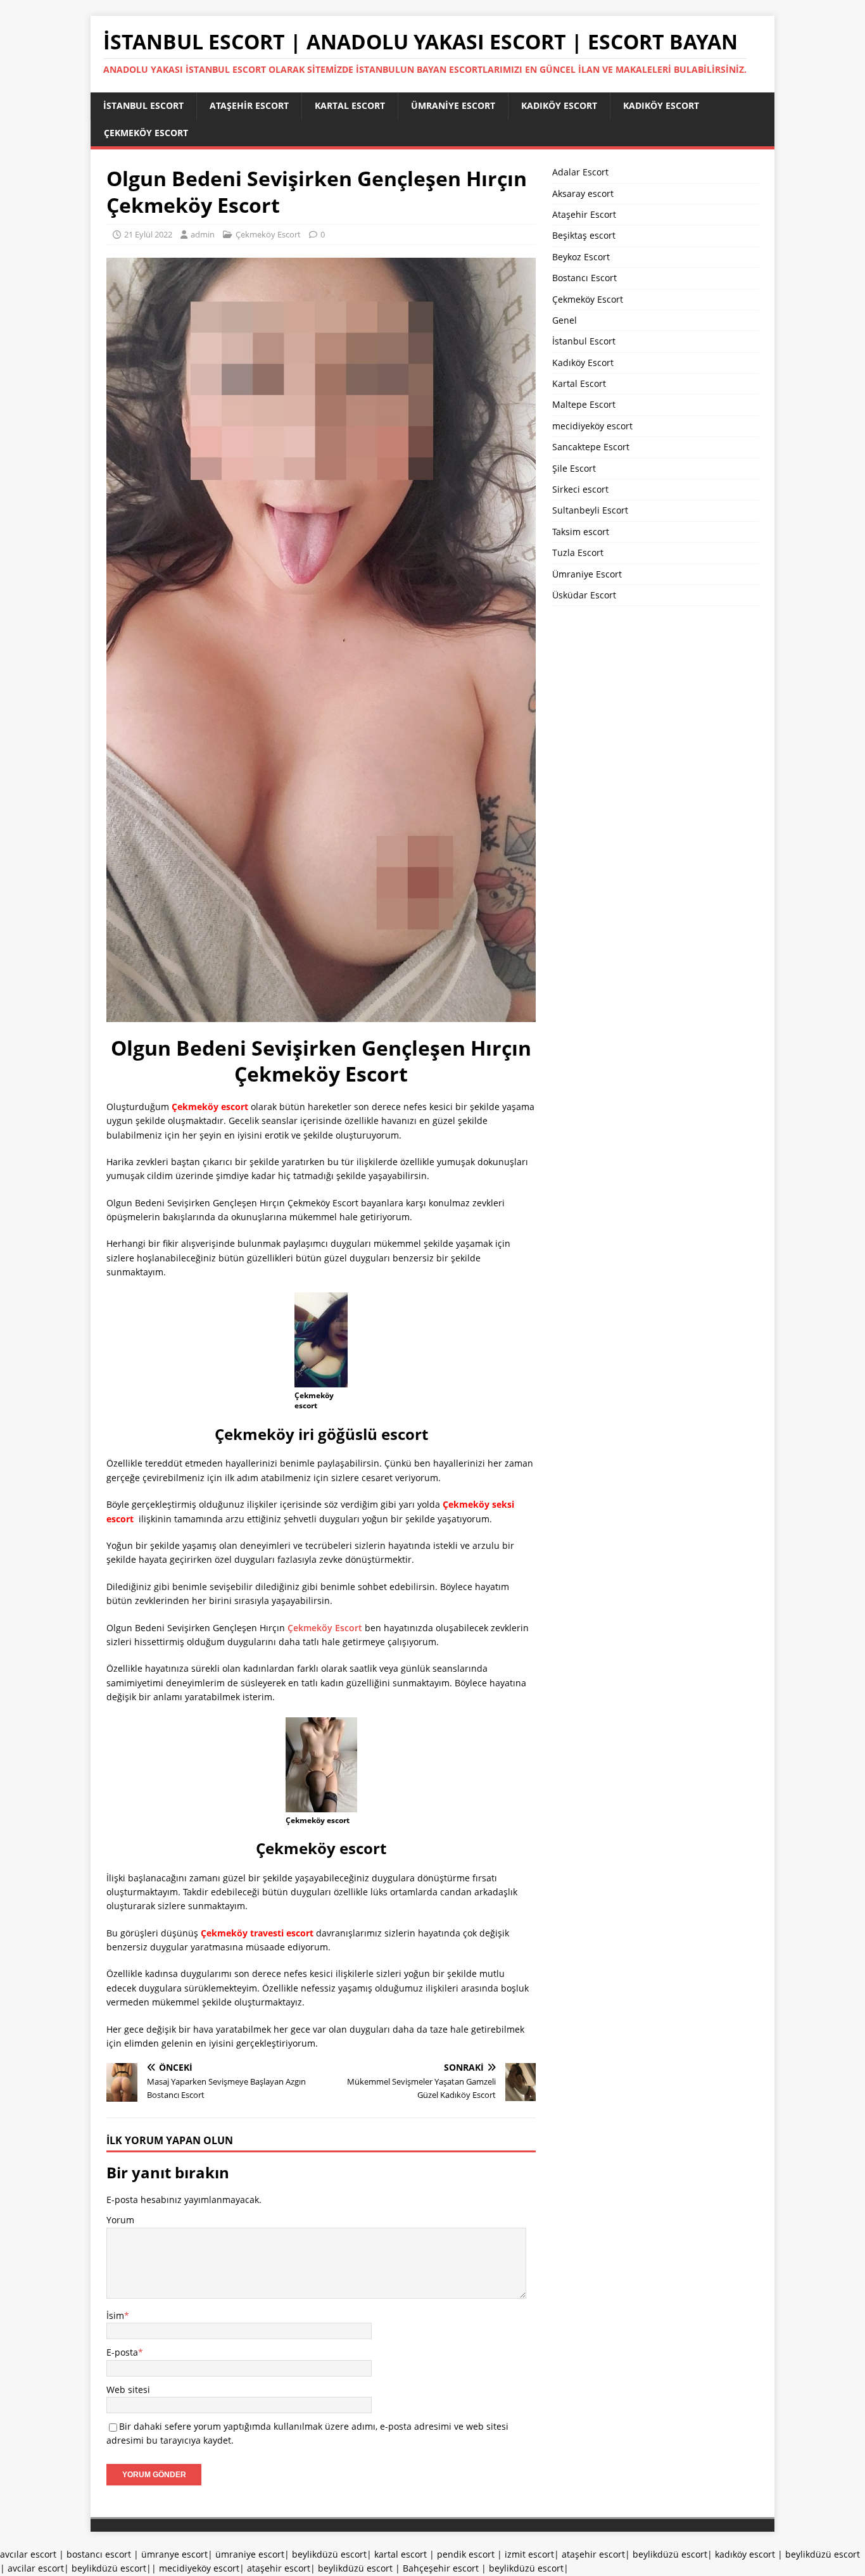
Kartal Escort (350, 105)
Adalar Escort (580, 172)
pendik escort (466, 2554)
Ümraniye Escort (453, 105)
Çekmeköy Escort (146, 133)
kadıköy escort (745, 2554)
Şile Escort (574, 468)
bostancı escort (99, 2554)
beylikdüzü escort (329, 2554)
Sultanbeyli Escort (590, 510)
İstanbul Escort (143, 105)
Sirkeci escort (580, 489)
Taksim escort (581, 532)
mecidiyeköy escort (592, 426)
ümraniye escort (250, 2554)
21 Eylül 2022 (148, 234)
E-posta (122, 2352)
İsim (115, 2315)
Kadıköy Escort (559, 105)
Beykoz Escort (581, 257)
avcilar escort (36, 2568)
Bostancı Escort (584, 278)
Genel (565, 320)
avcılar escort (28, 2554)
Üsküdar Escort (584, 595)
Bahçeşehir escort (441, 2568)
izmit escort (529, 2554)
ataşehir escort (593, 2554)
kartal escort (401, 2554)
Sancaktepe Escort (591, 447)
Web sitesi (128, 2390)
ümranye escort (174, 2554)
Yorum (120, 2220)
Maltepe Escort (584, 404)
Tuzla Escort (578, 552)
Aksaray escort (583, 193)
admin (203, 234)
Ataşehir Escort (249, 105)
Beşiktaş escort (584, 235)
